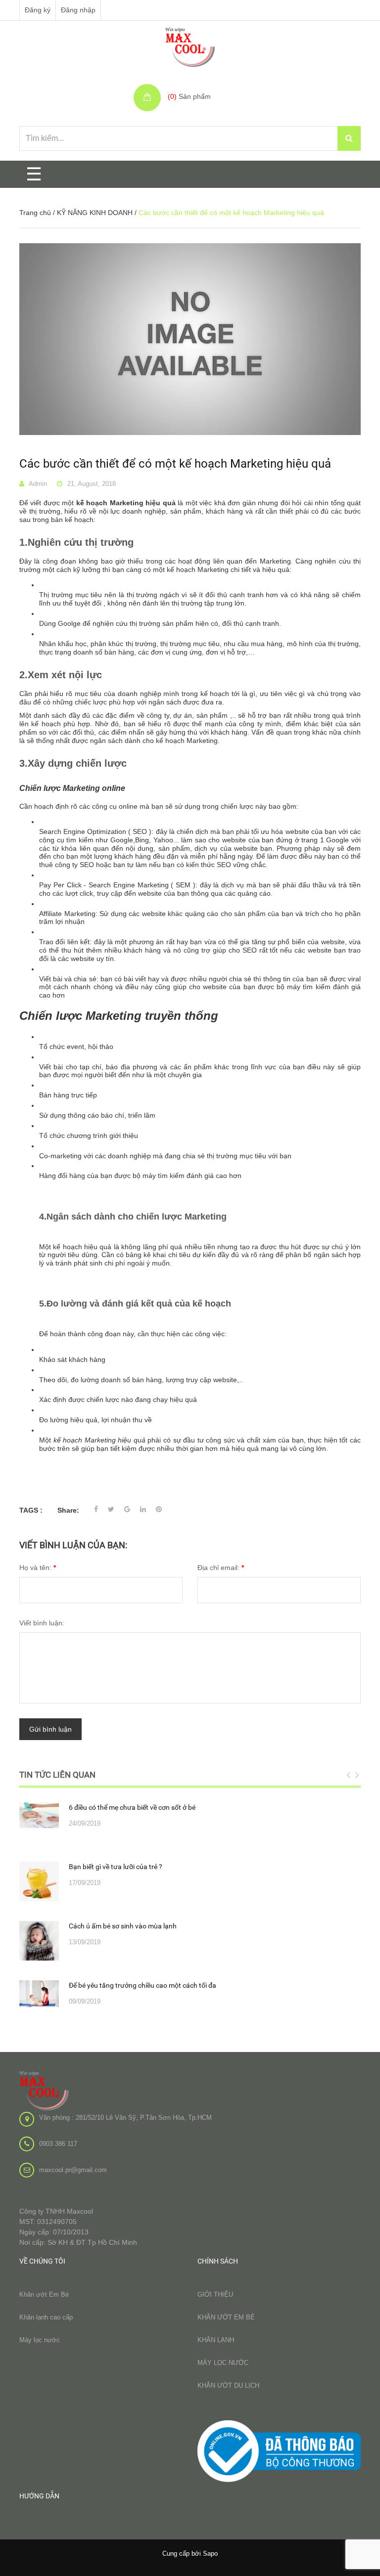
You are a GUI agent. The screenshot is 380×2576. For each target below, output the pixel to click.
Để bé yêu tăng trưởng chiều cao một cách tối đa (142, 1985)
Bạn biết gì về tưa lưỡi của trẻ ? (116, 1867)
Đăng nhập (78, 10)
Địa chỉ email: (221, 1568)
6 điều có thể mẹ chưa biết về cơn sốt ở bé (132, 1807)
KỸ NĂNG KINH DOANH (95, 213)
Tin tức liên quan (57, 1775)
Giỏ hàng (184, 86)
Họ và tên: (38, 1568)
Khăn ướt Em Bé (44, 2294)
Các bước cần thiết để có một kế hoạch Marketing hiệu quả (175, 464)
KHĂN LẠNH (216, 2340)
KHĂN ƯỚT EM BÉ (226, 2317)
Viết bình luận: (42, 1623)
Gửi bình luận (50, 1729)
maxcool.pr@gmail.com (73, 2170)
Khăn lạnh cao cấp (46, 2317)
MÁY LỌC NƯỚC (223, 2363)
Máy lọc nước (40, 2340)
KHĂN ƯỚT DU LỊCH (228, 2385)
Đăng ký (38, 10)
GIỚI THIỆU (215, 2294)
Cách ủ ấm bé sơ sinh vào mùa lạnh (123, 1926)
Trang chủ (35, 213)
